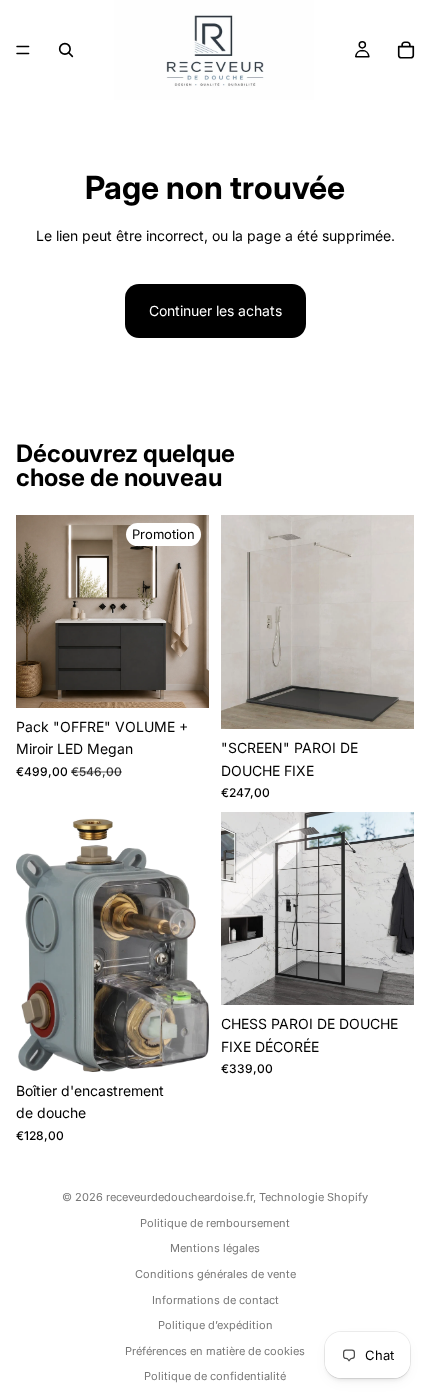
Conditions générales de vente (215, 1274)
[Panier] (406, 50)
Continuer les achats (215, 310)
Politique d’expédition (215, 1325)
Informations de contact (215, 1300)
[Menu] (23, 50)
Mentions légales (215, 1248)
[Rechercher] (66, 50)
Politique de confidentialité (215, 1376)
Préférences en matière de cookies (215, 1351)
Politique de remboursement (215, 1223)
